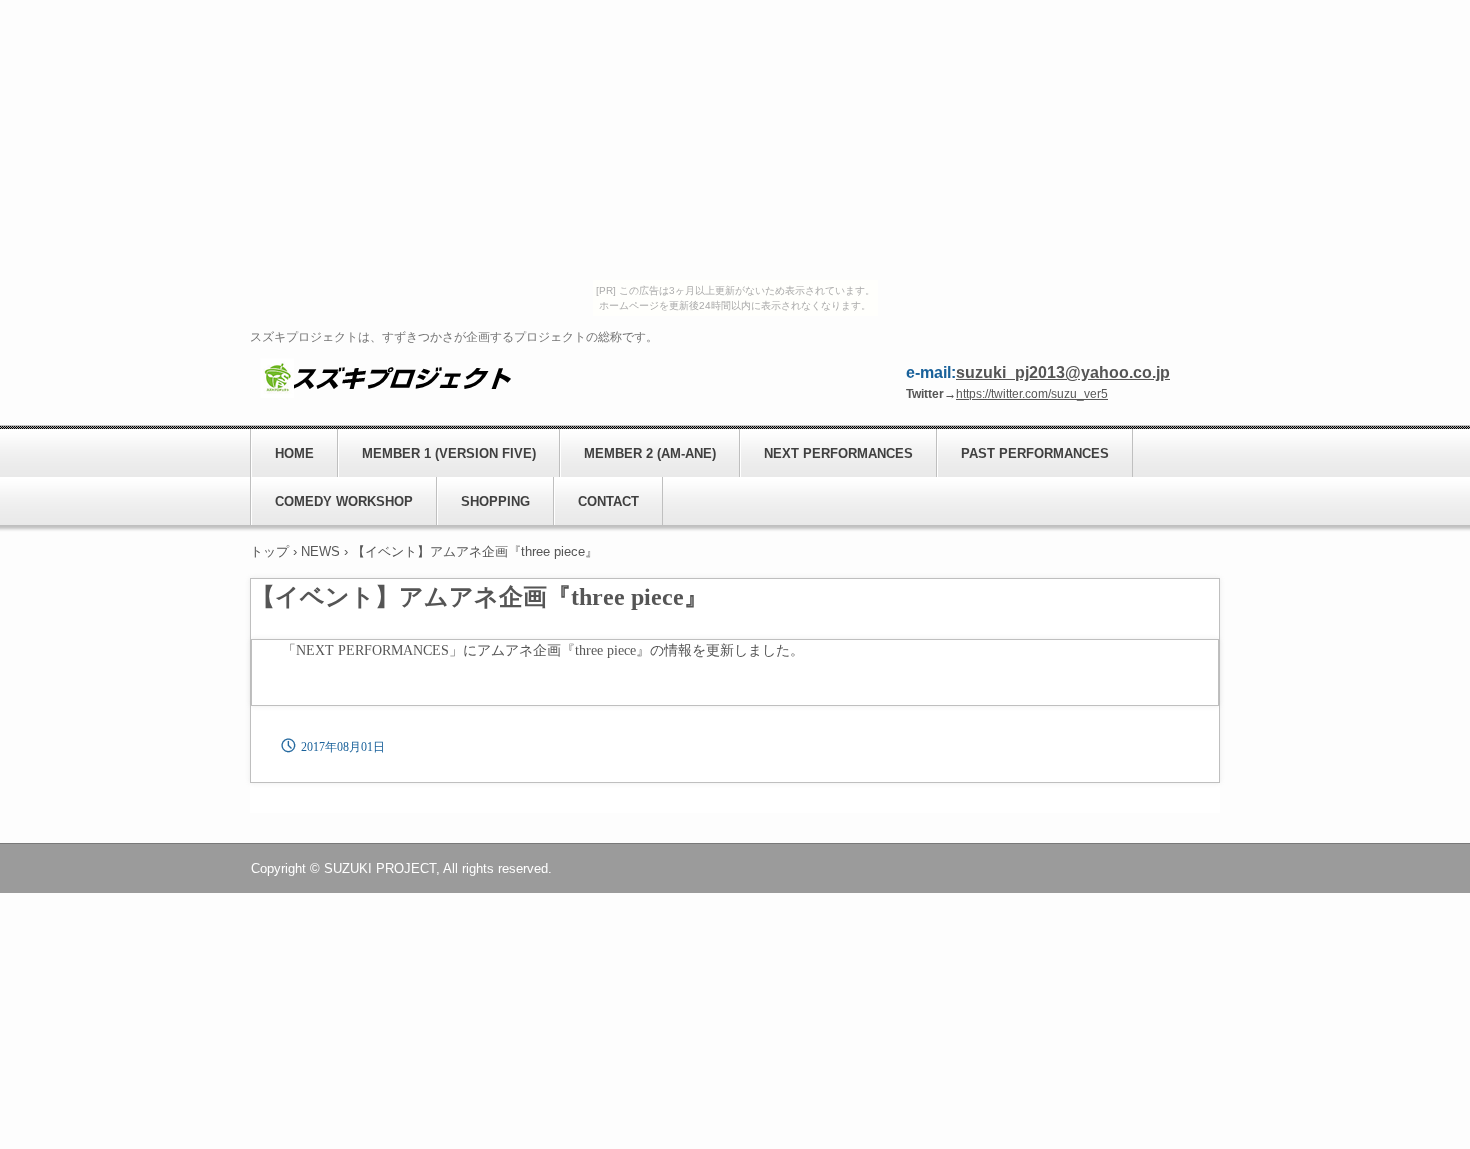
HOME (294, 453)
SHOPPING (495, 501)
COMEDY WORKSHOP (344, 501)
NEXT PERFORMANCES (838, 453)
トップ (269, 551)
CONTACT (608, 501)
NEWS (320, 551)
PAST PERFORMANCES (1035, 453)
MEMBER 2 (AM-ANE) (650, 453)
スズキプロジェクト (385, 377)
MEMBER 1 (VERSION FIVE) (449, 453)
